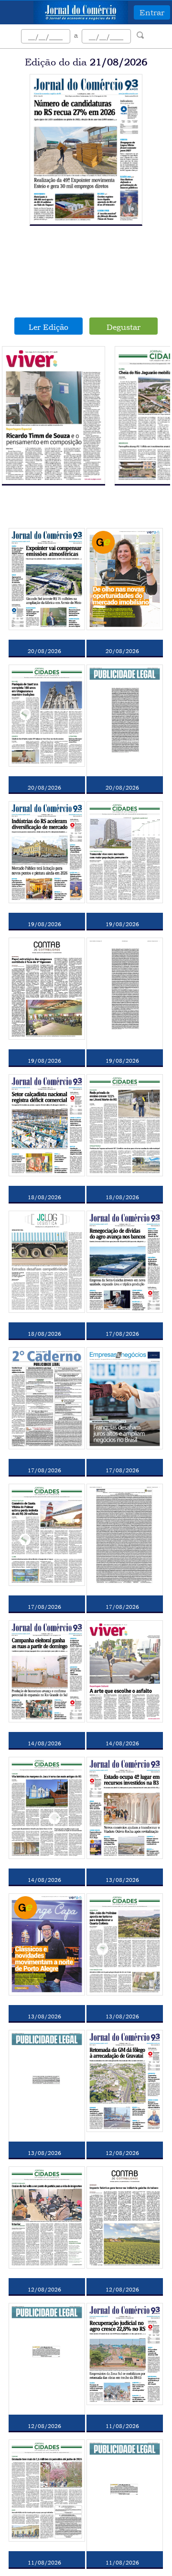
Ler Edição (48, 327)
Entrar (152, 12)
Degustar (124, 327)
